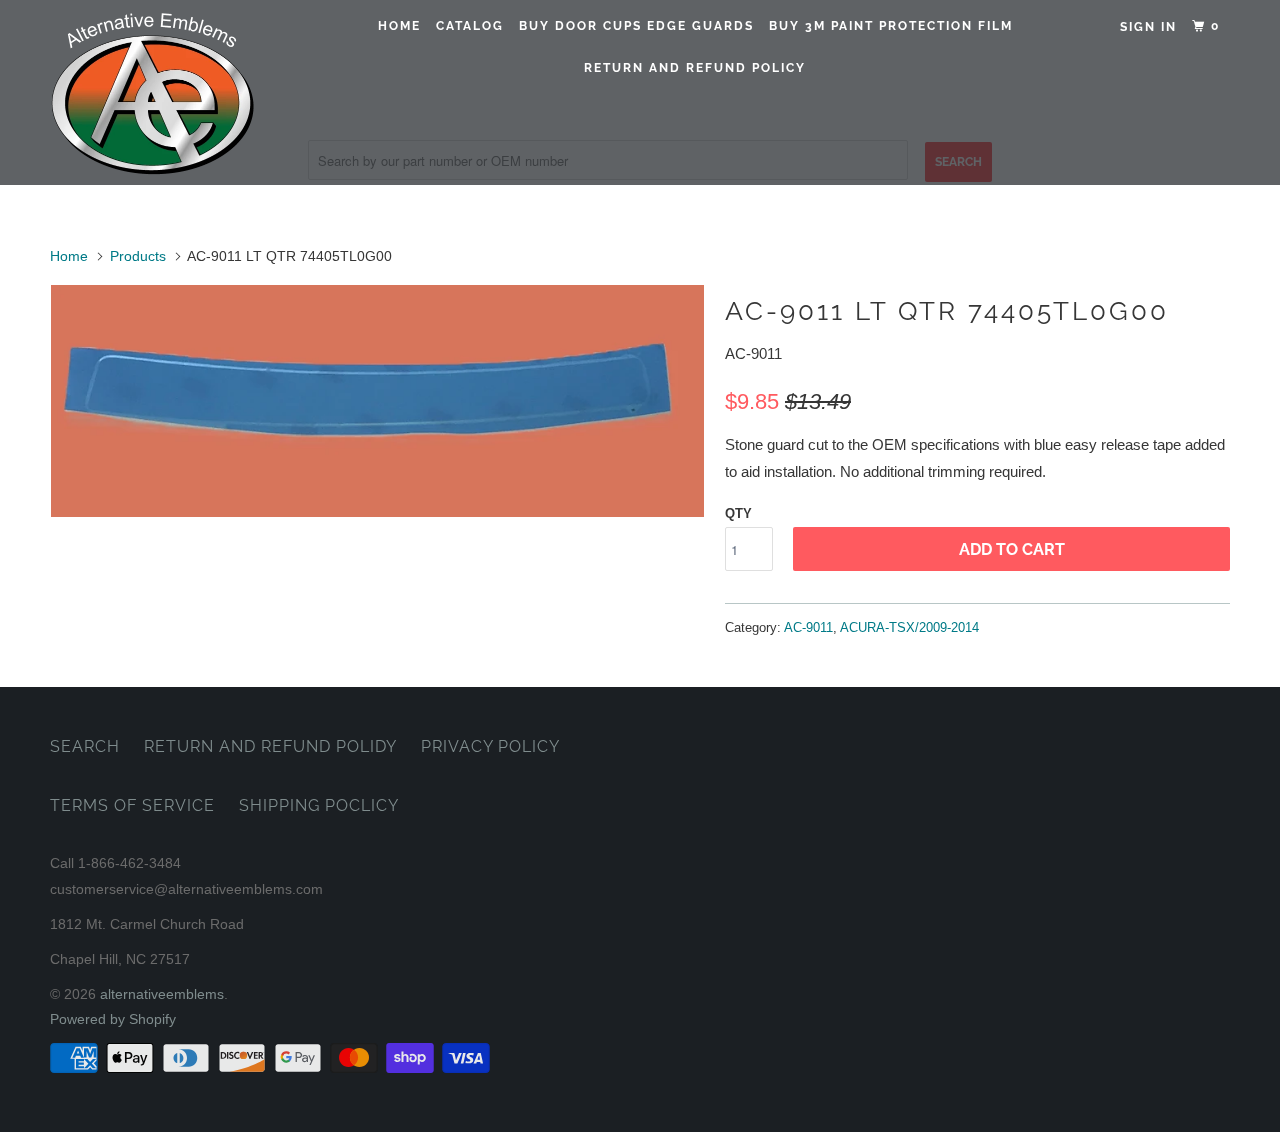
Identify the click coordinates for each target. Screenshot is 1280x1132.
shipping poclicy (319, 805)
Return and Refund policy (695, 68)
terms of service (132, 805)
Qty (738, 513)
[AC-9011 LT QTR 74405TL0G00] (377, 401)
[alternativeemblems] (152, 92)
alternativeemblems (162, 994)
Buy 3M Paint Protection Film (891, 26)
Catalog (470, 26)
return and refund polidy (270, 746)
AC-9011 (808, 627)
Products (138, 256)
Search (85, 746)
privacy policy (490, 746)
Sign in (1148, 27)
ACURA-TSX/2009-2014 (909, 627)
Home (399, 26)
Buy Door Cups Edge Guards (636, 26)
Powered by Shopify (113, 1019)
